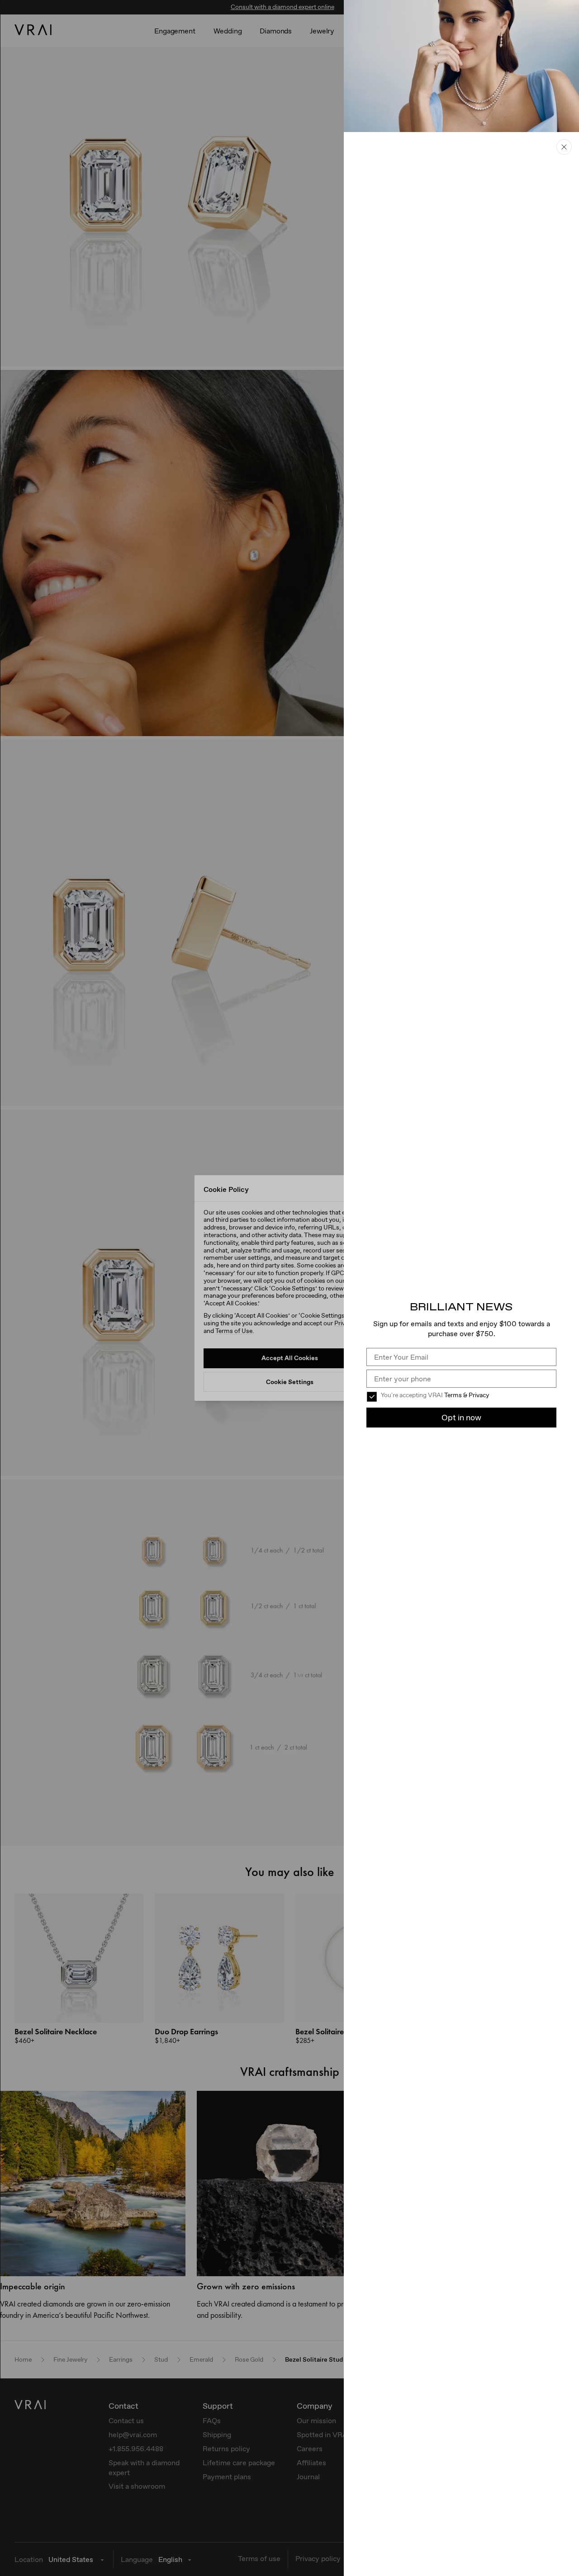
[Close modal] (289, 1288)
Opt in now (461, 1417)
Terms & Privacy (467, 1395)
